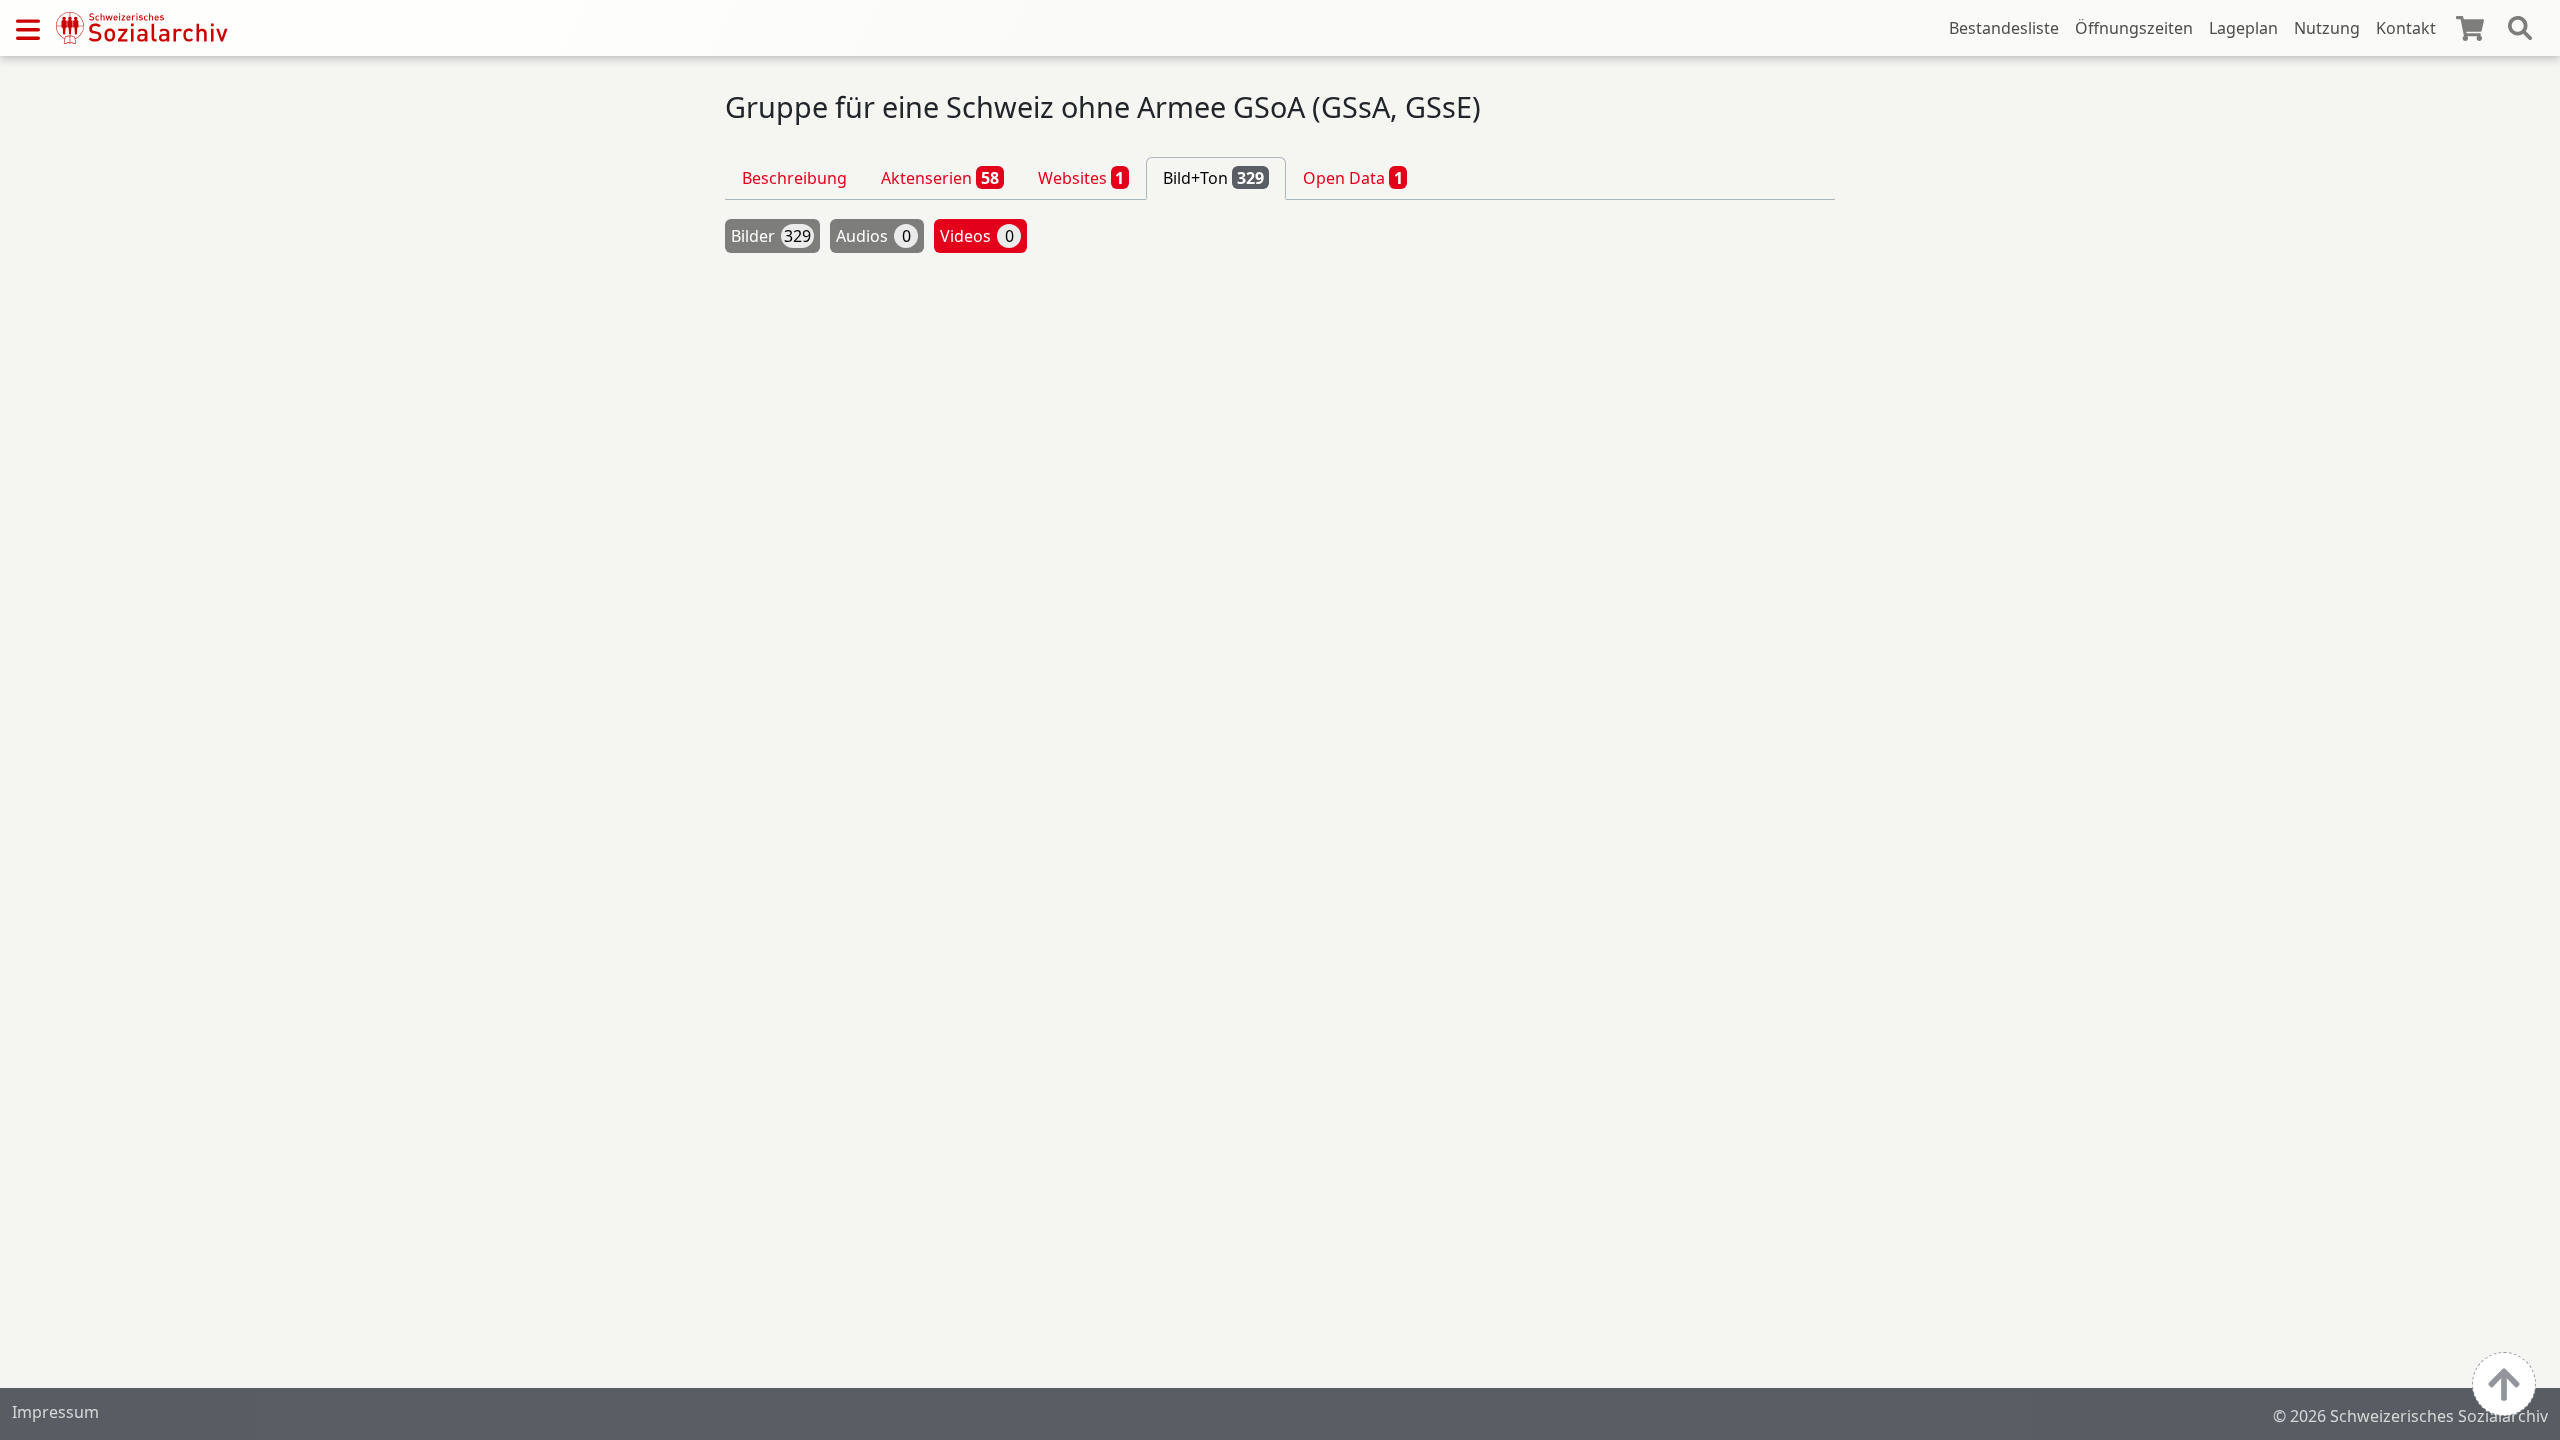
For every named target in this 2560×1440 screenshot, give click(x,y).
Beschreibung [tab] (794, 178)
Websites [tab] (1081, 178)
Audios (873, 236)
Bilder (771, 236)
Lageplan (2243, 28)
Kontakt (2406, 28)
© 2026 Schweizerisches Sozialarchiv (2410, 1416)
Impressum (55, 1412)
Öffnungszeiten (2134, 28)
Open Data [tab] (1353, 178)
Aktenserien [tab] (940, 178)
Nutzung (2327, 28)
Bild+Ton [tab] (1213, 178)
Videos (977, 236)
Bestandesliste (2004, 28)
